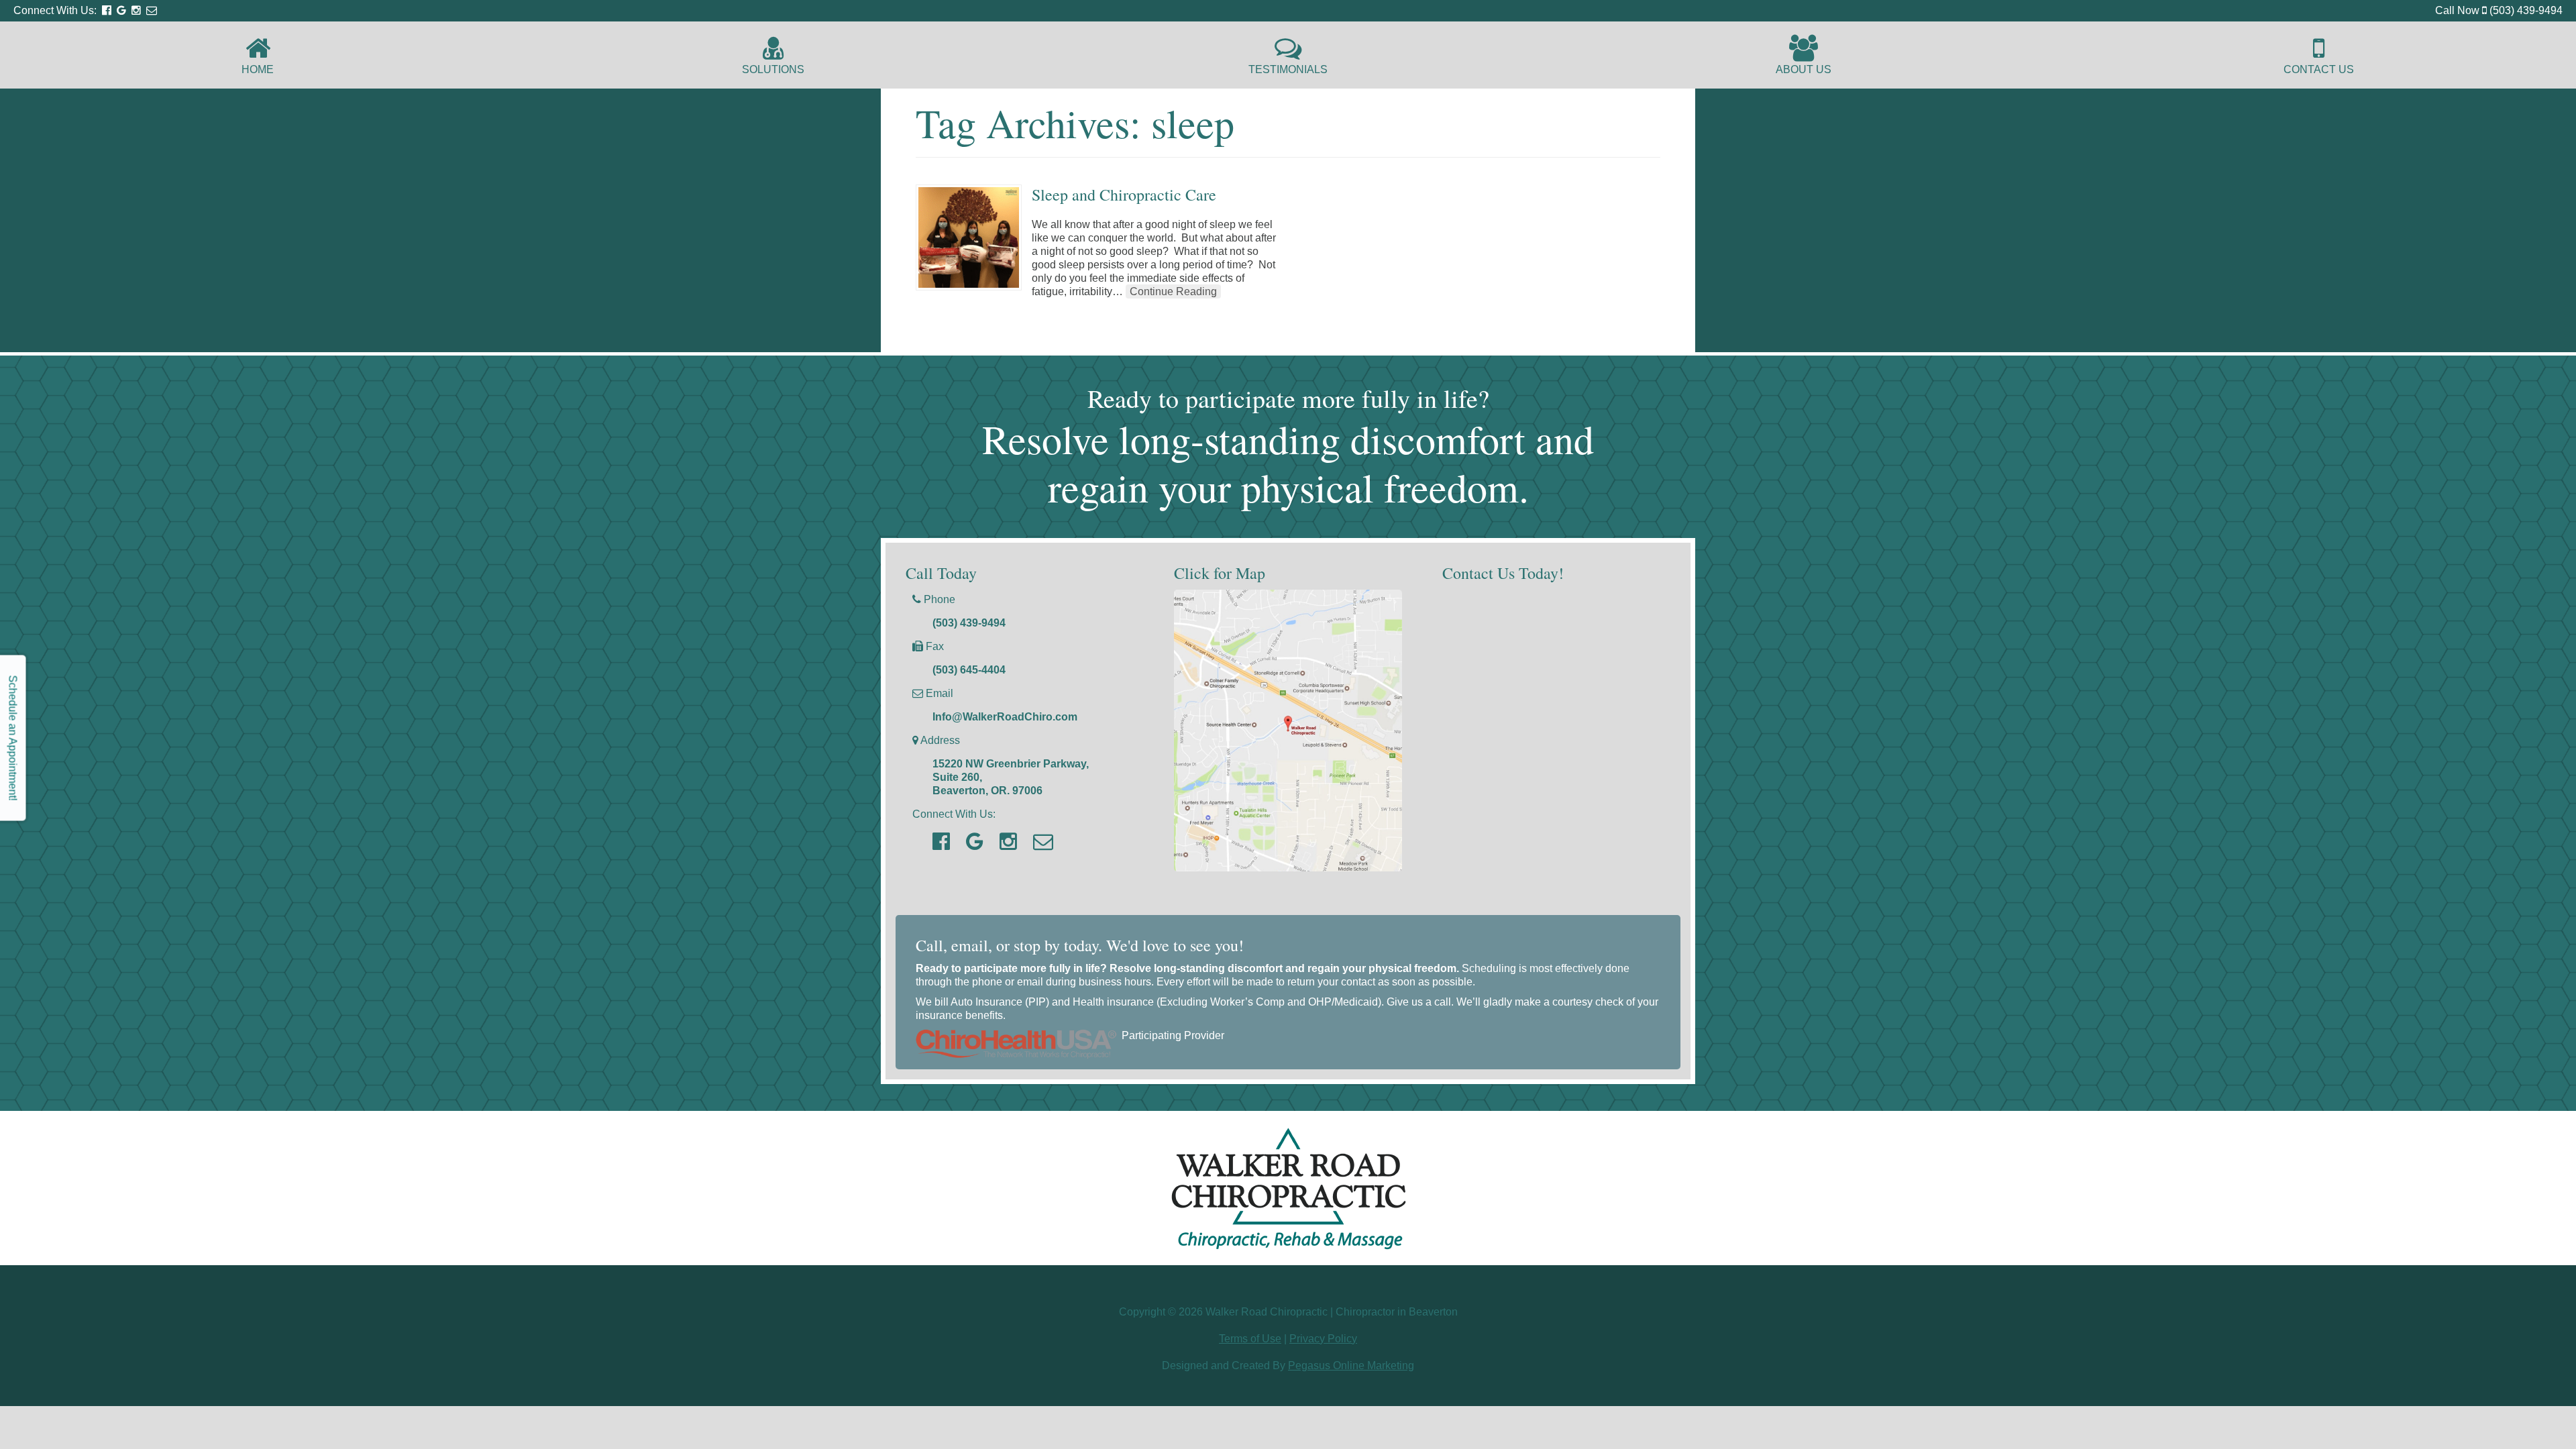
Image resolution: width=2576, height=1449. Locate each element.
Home (258, 69)
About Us (1804, 69)
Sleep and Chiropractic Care (1124, 195)
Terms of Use (1250, 1339)
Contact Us (2319, 69)
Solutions (773, 69)
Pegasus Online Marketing (1351, 1365)
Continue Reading (1173, 291)
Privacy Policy (1323, 1339)
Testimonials (1288, 69)
